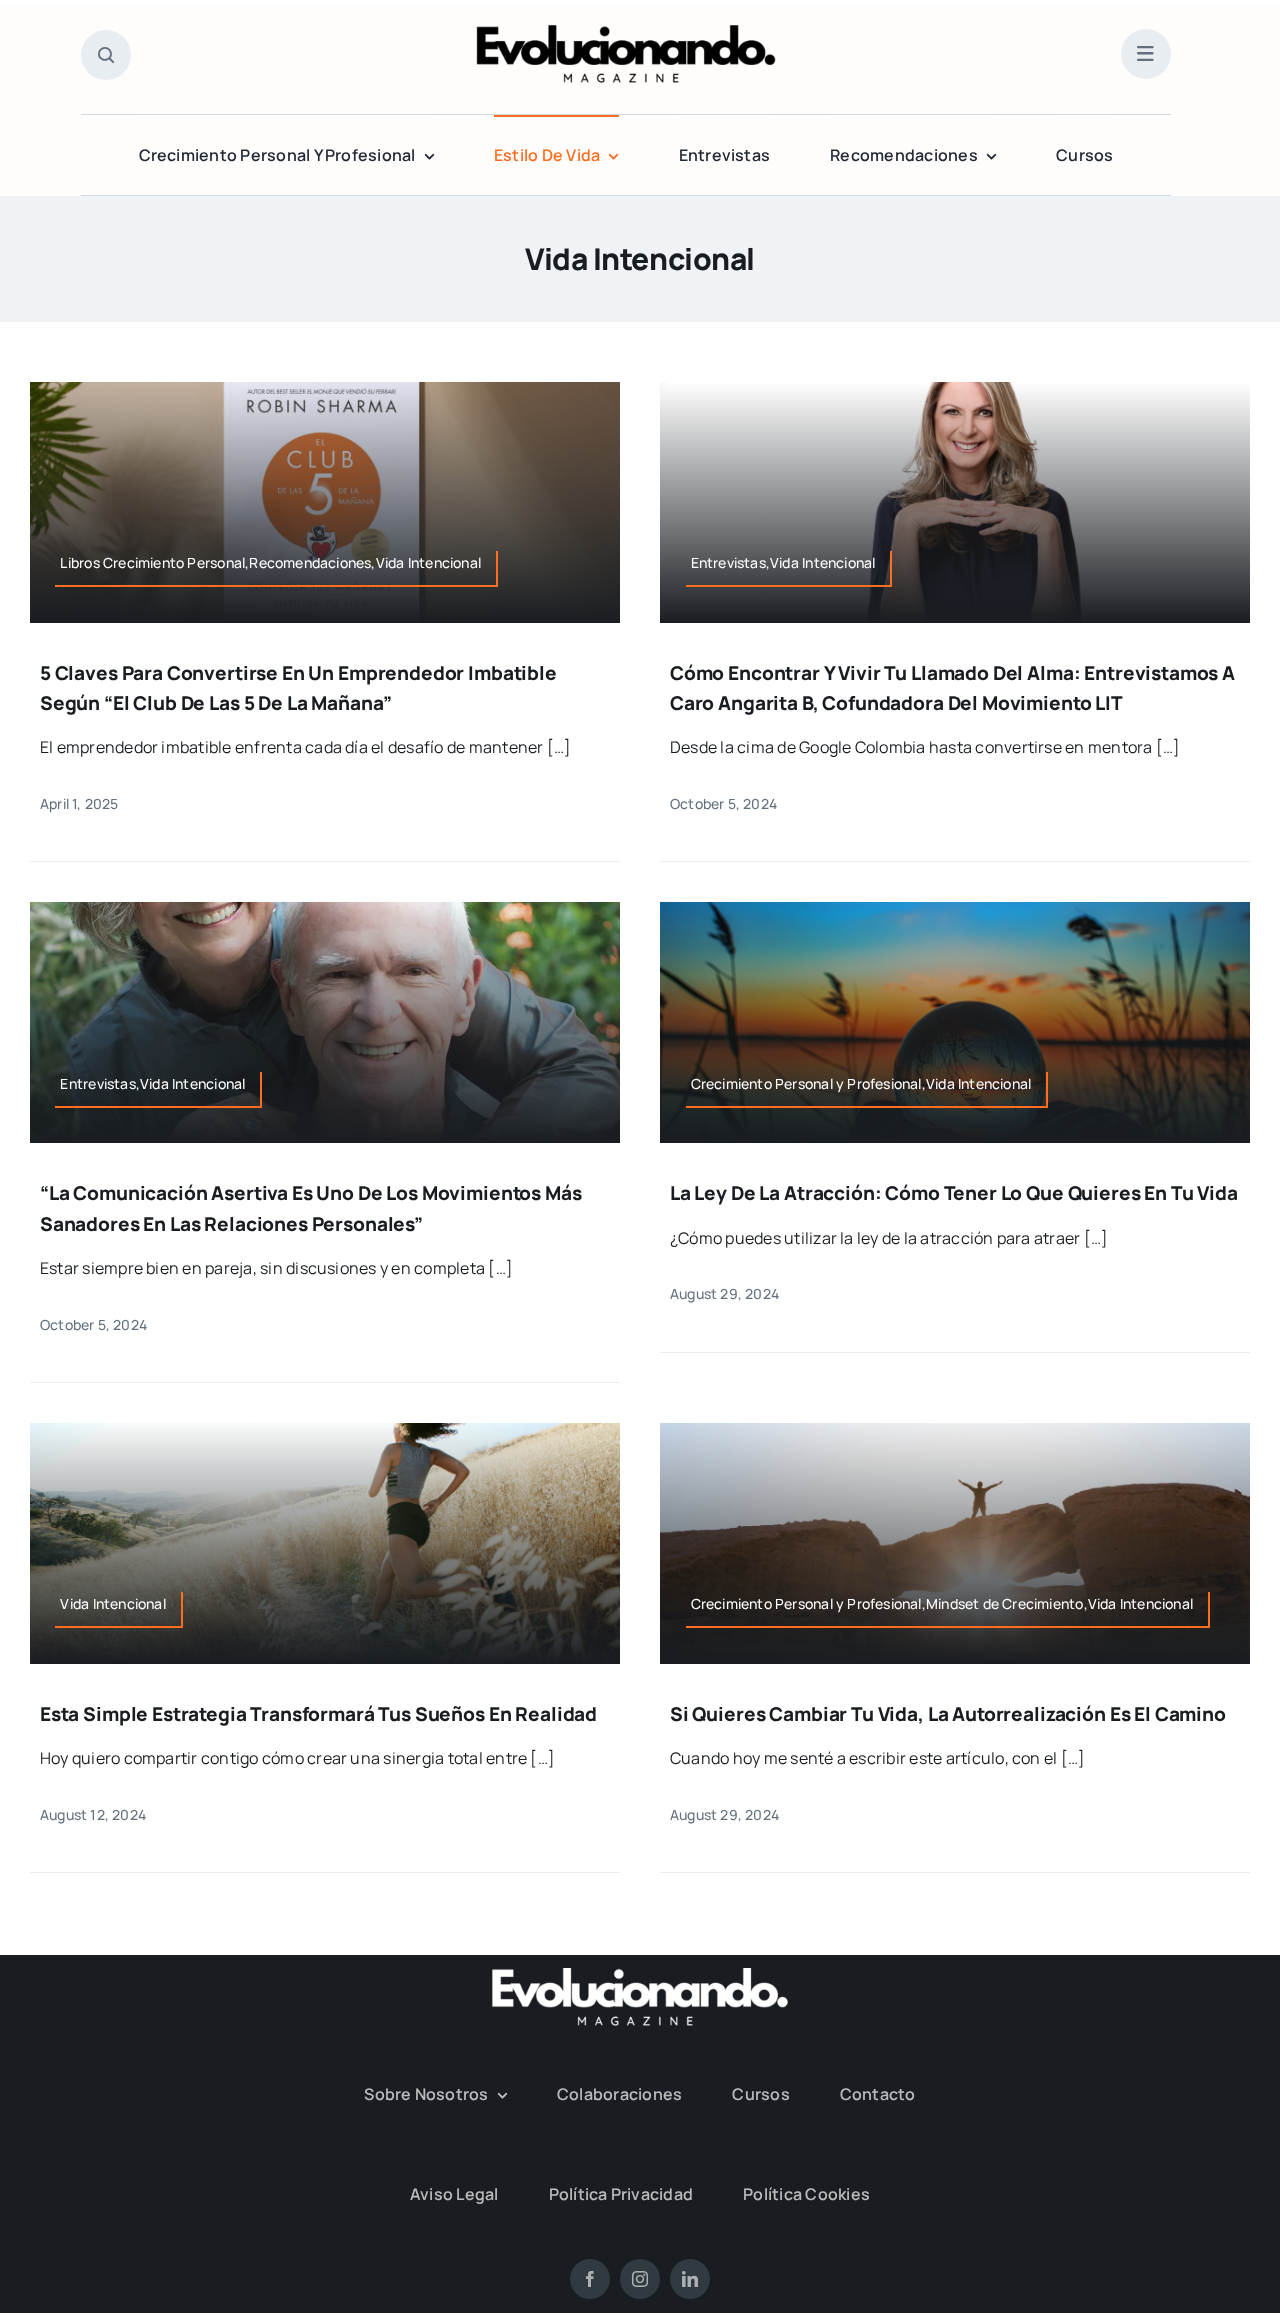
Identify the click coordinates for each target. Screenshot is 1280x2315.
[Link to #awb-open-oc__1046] (106, 55)
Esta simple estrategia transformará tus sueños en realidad (318, 1714)
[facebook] (590, 2279)
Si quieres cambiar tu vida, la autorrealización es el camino (948, 1714)
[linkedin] (690, 2279)
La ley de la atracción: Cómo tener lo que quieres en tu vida (954, 1193)
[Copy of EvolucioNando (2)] (626, 33)
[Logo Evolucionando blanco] (640, 1976)
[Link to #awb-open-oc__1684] (1146, 54)
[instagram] (640, 2279)
